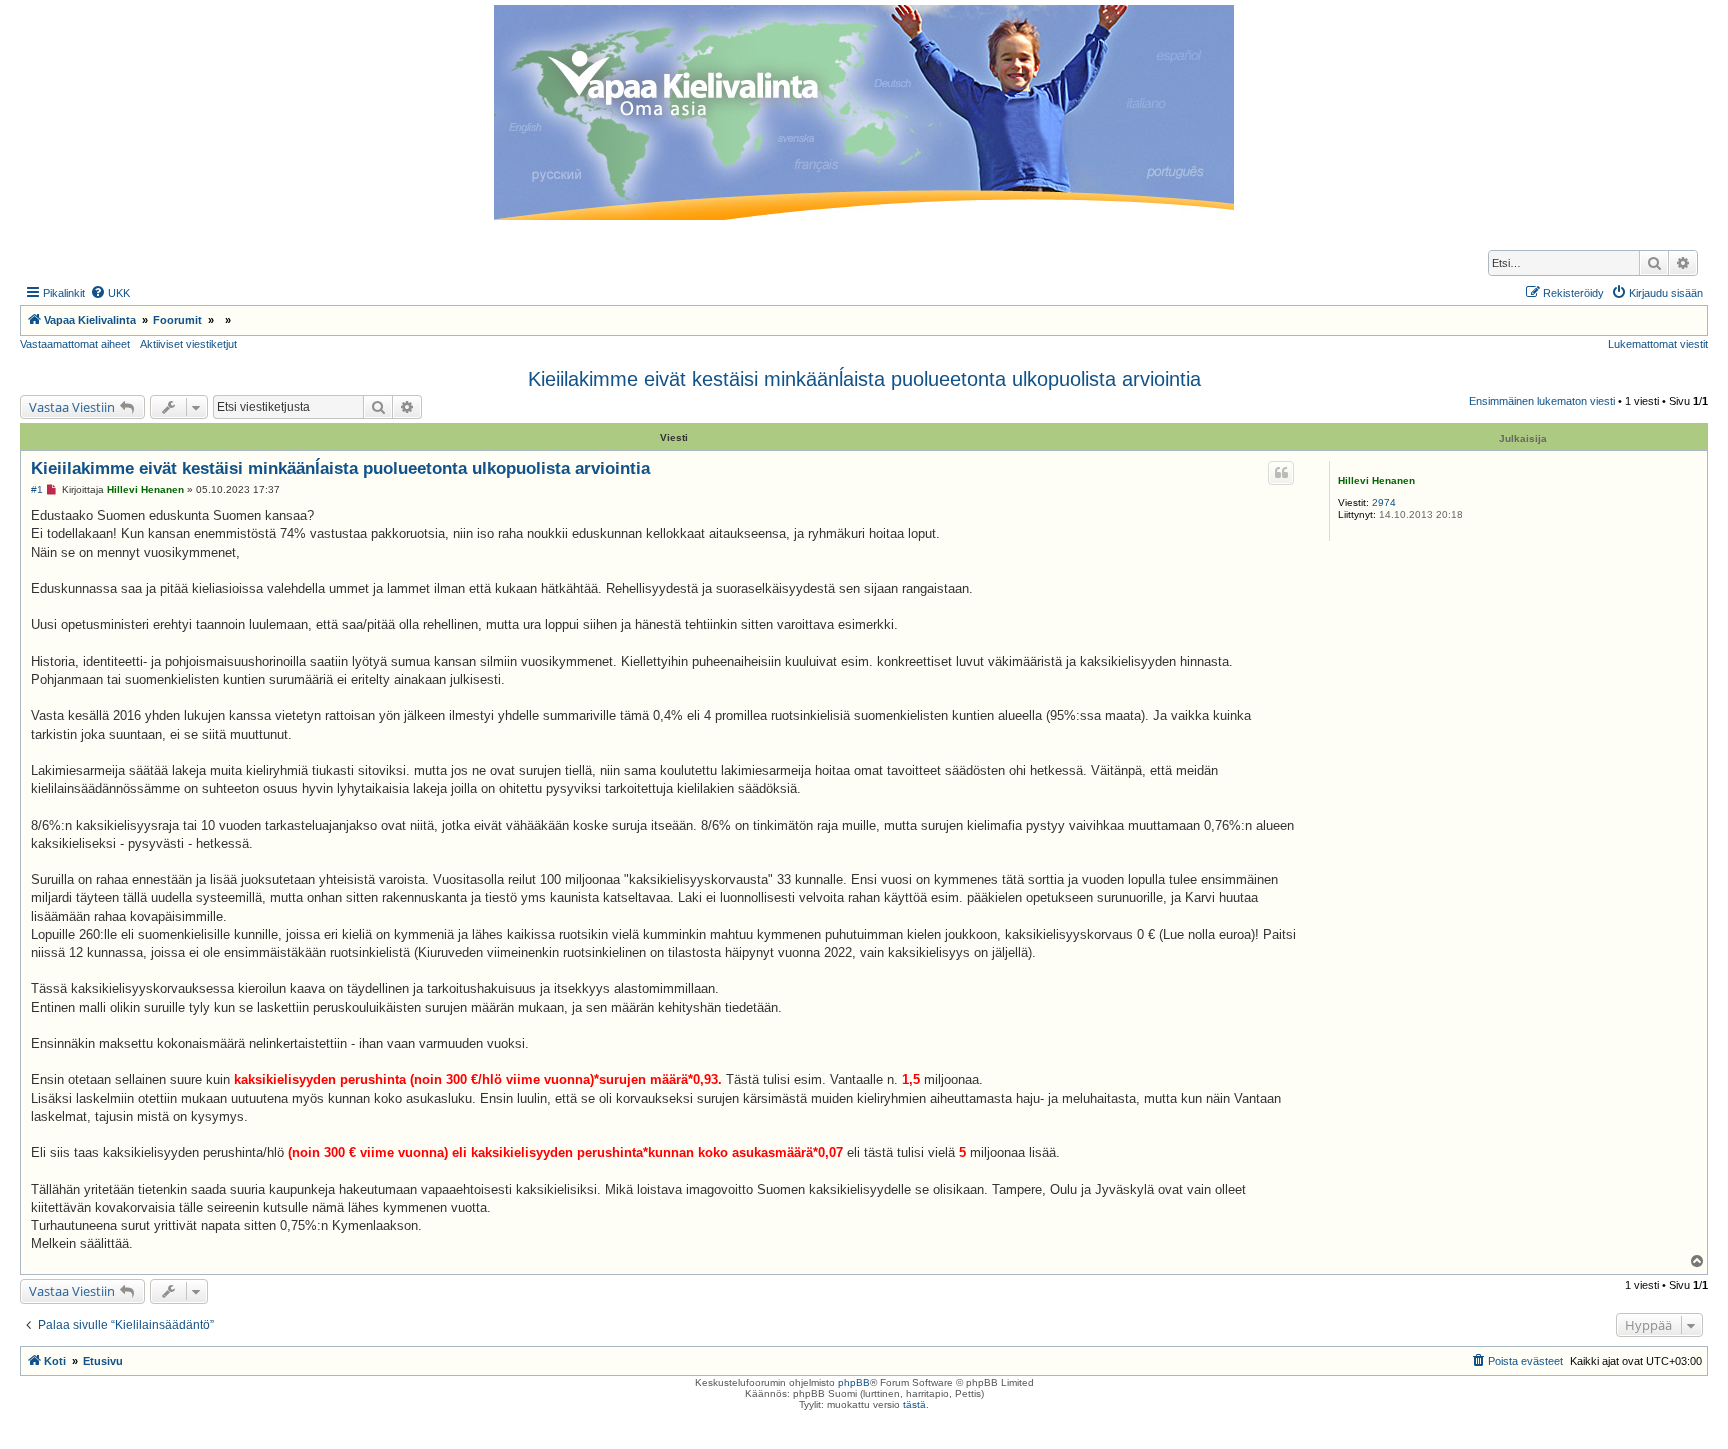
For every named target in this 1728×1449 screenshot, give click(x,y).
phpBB (854, 1382)
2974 (1384, 502)
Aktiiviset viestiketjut (188, 344)
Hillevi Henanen (1376, 480)
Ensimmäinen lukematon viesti (1542, 401)
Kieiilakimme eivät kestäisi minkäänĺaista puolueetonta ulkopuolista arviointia (864, 379)
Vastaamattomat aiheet (75, 344)
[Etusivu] (864, 112)
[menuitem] (110, 293)
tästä (914, 1404)
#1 (37, 489)
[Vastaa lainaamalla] (1281, 473)
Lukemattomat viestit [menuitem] (1658, 344)
